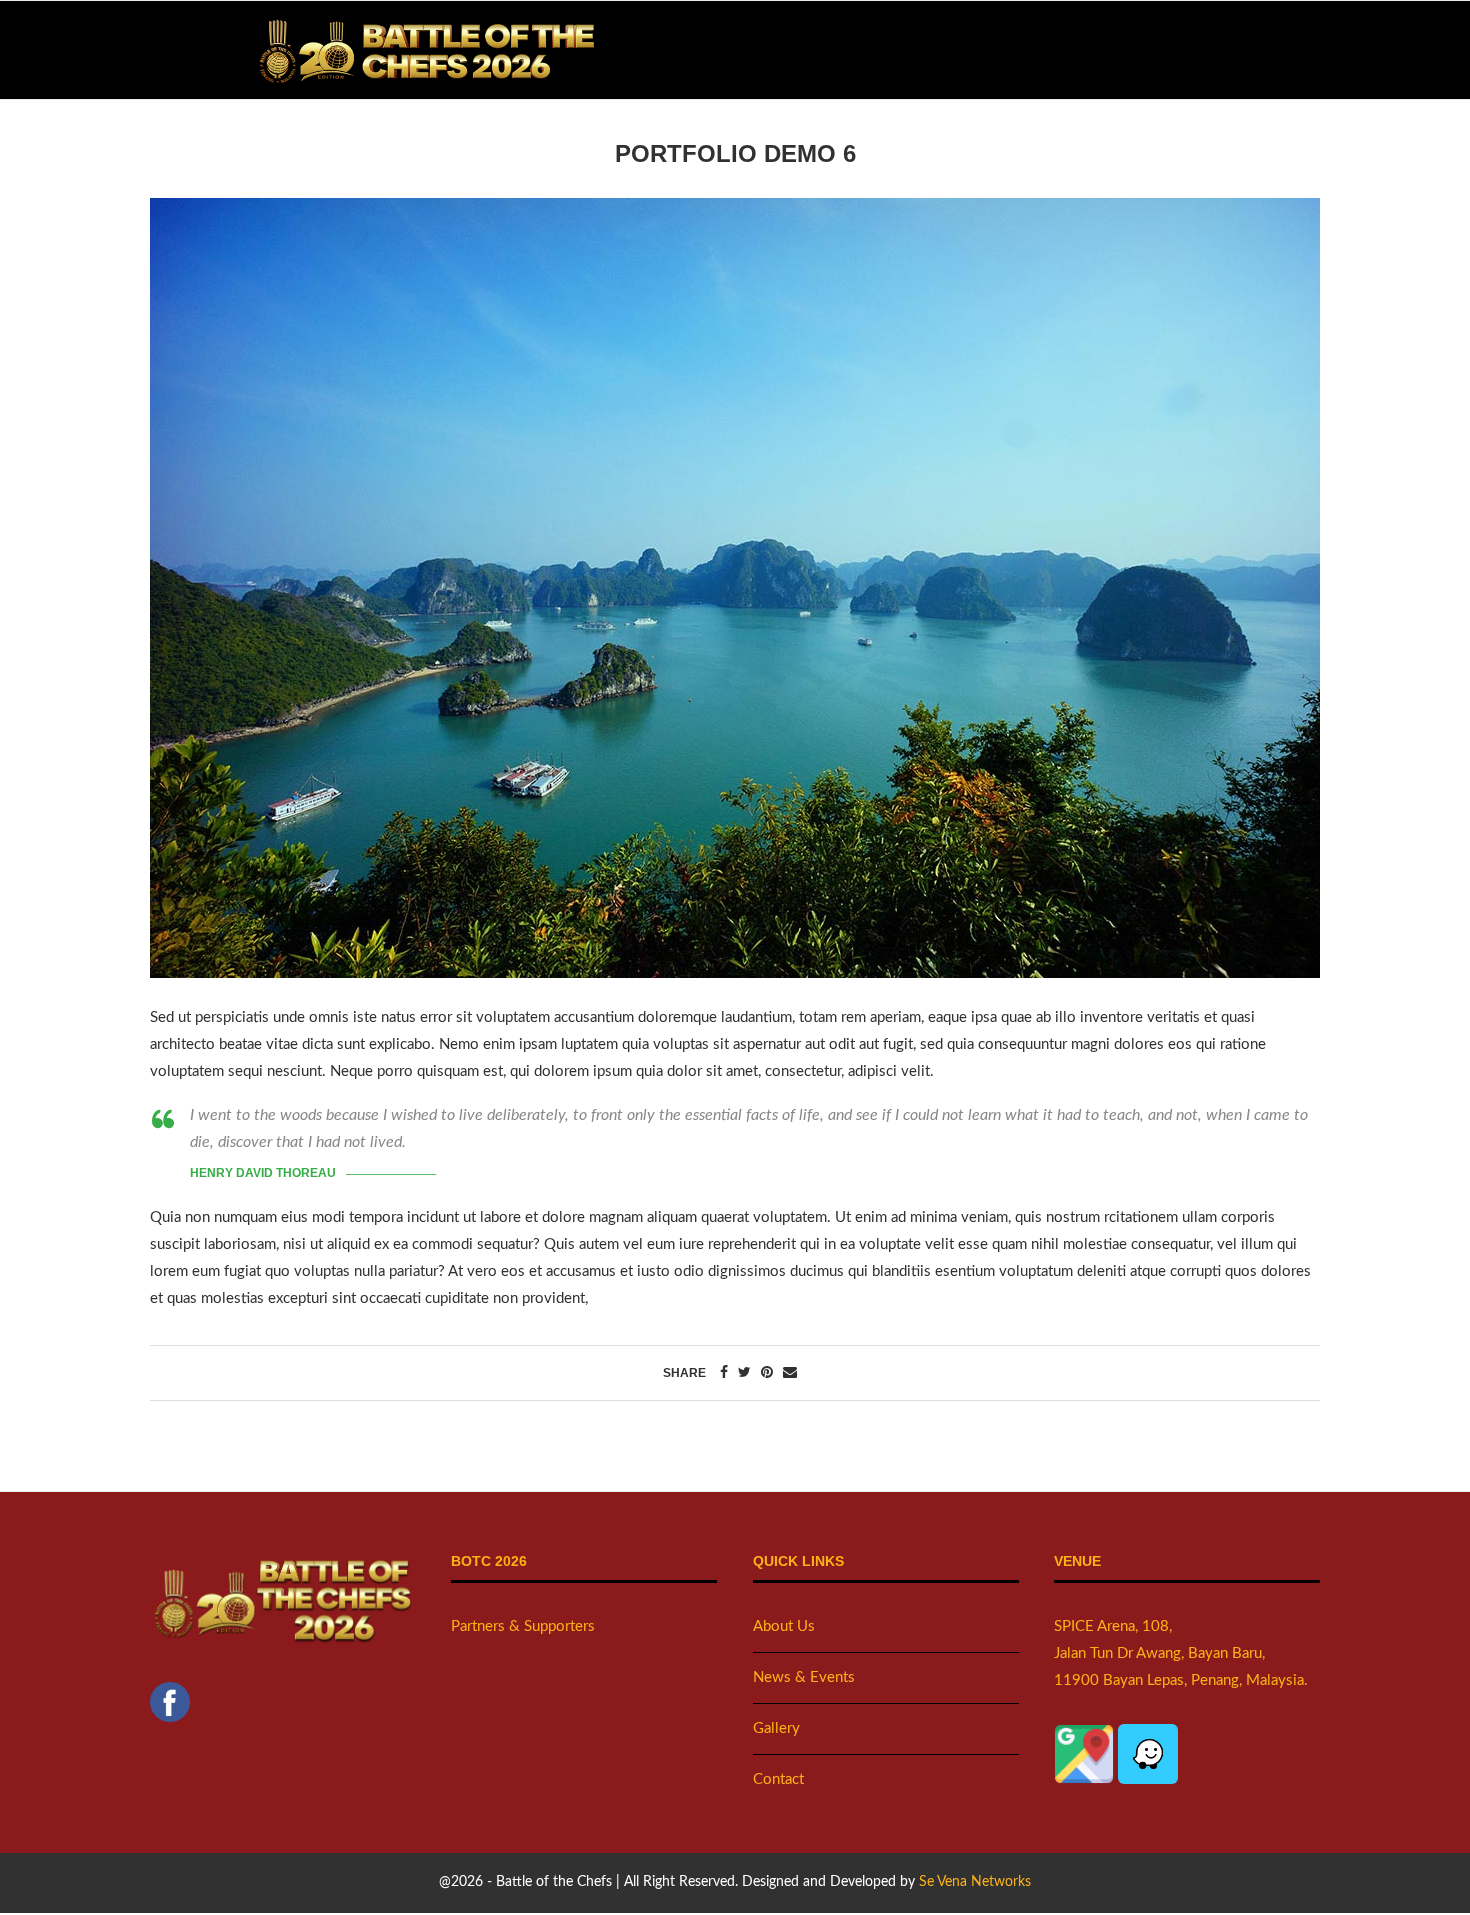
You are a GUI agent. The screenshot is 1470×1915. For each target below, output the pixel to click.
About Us (784, 1626)
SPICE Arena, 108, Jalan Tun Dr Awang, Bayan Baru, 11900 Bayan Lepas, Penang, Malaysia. (1181, 1653)
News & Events (804, 1677)
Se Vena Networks (975, 1882)
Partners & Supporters (523, 1626)
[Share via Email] (790, 1373)
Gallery (776, 1728)
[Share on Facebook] (724, 1373)
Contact (778, 1779)
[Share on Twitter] (744, 1373)
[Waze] (1148, 1737)
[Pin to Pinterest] (767, 1373)
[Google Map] (1086, 1737)
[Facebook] (170, 1695)
